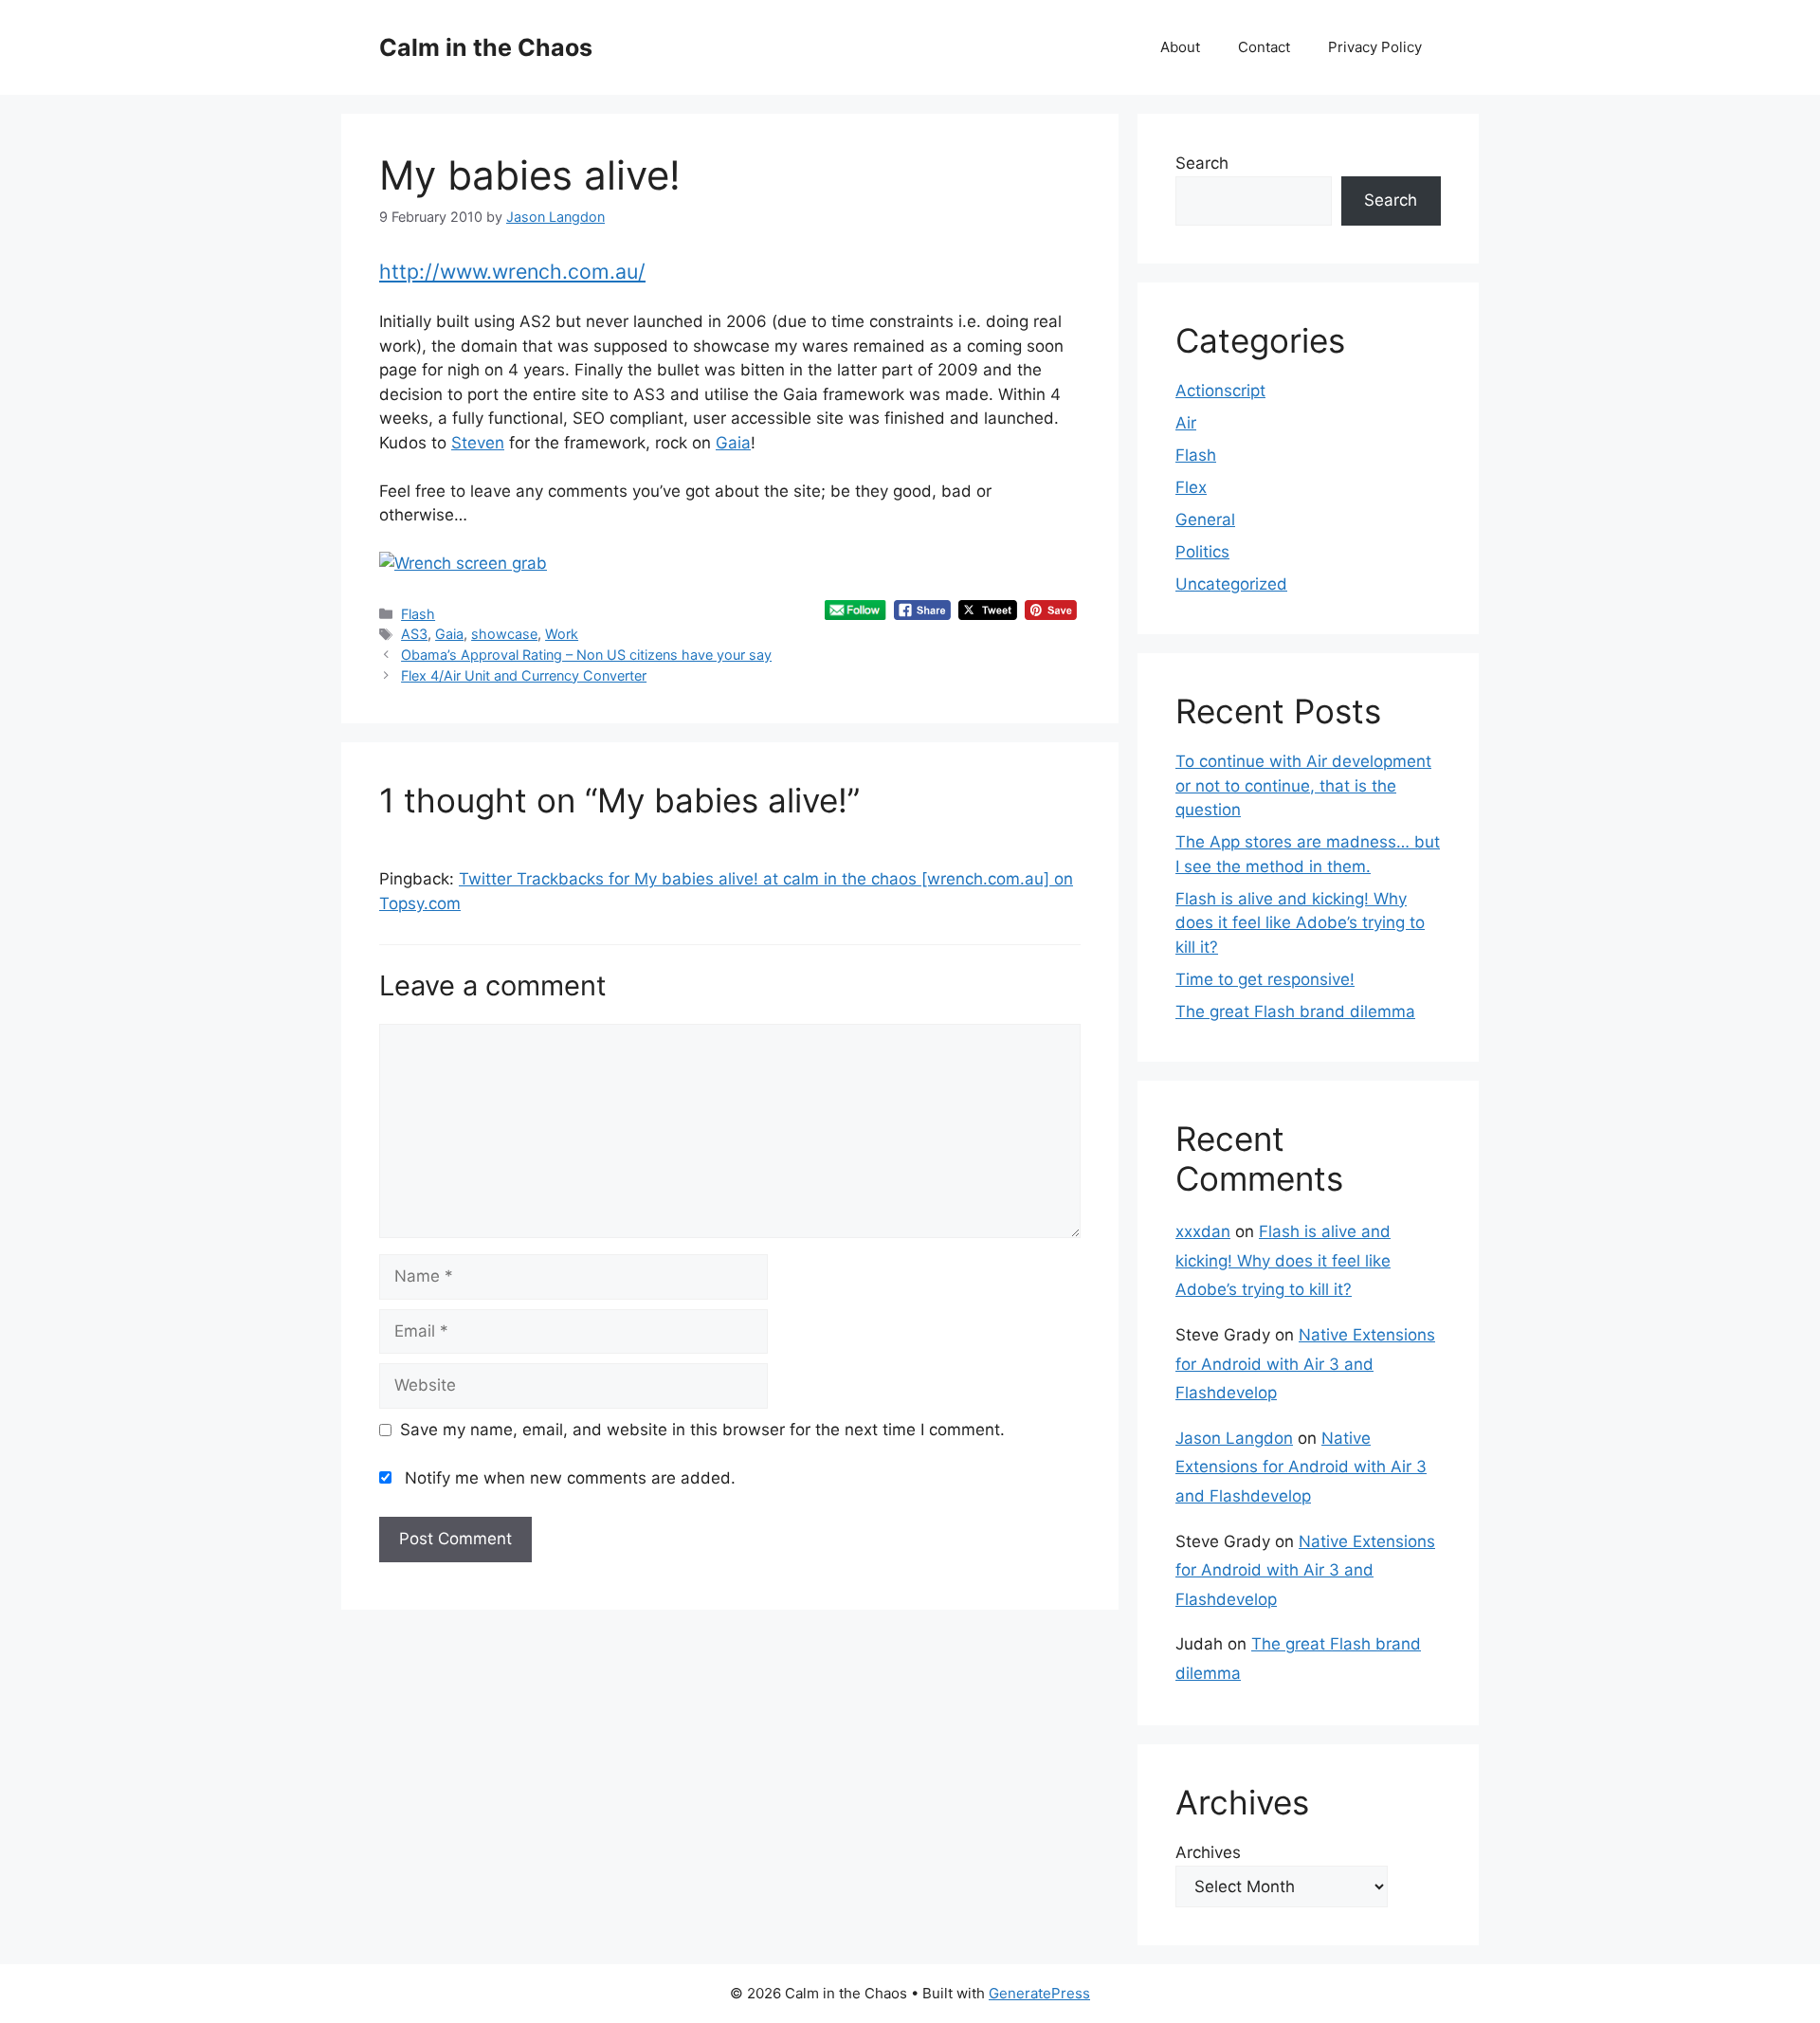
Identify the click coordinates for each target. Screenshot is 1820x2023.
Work (562, 634)
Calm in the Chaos (486, 47)
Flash (418, 614)
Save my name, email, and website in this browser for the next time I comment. (702, 1430)
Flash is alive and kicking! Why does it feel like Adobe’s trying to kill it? (1300, 923)
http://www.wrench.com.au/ (512, 271)
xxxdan (1203, 1231)
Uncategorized (1231, 584)
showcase (504, 634)
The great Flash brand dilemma (1295, 1011)
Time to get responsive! (1265, 979)
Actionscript (1220, 391)
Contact (1264, 47)
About (1180, 47)
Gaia (733, 443)
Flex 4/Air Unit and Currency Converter (524, 675)
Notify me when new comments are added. (570, 1478)
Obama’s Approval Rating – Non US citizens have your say (586, 655)
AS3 (414, 634)
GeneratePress (1039, 1993)
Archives (1208, 1852)
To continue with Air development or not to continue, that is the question (1303, 785)
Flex (1191, 487)
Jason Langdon (1234, 1438)
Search (1202, 163)
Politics (1202, 552)
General (1205, 519)
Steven (478, 443)
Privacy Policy (1375, 47)
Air (1186, 423)
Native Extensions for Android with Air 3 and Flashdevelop (1305, 1364)
